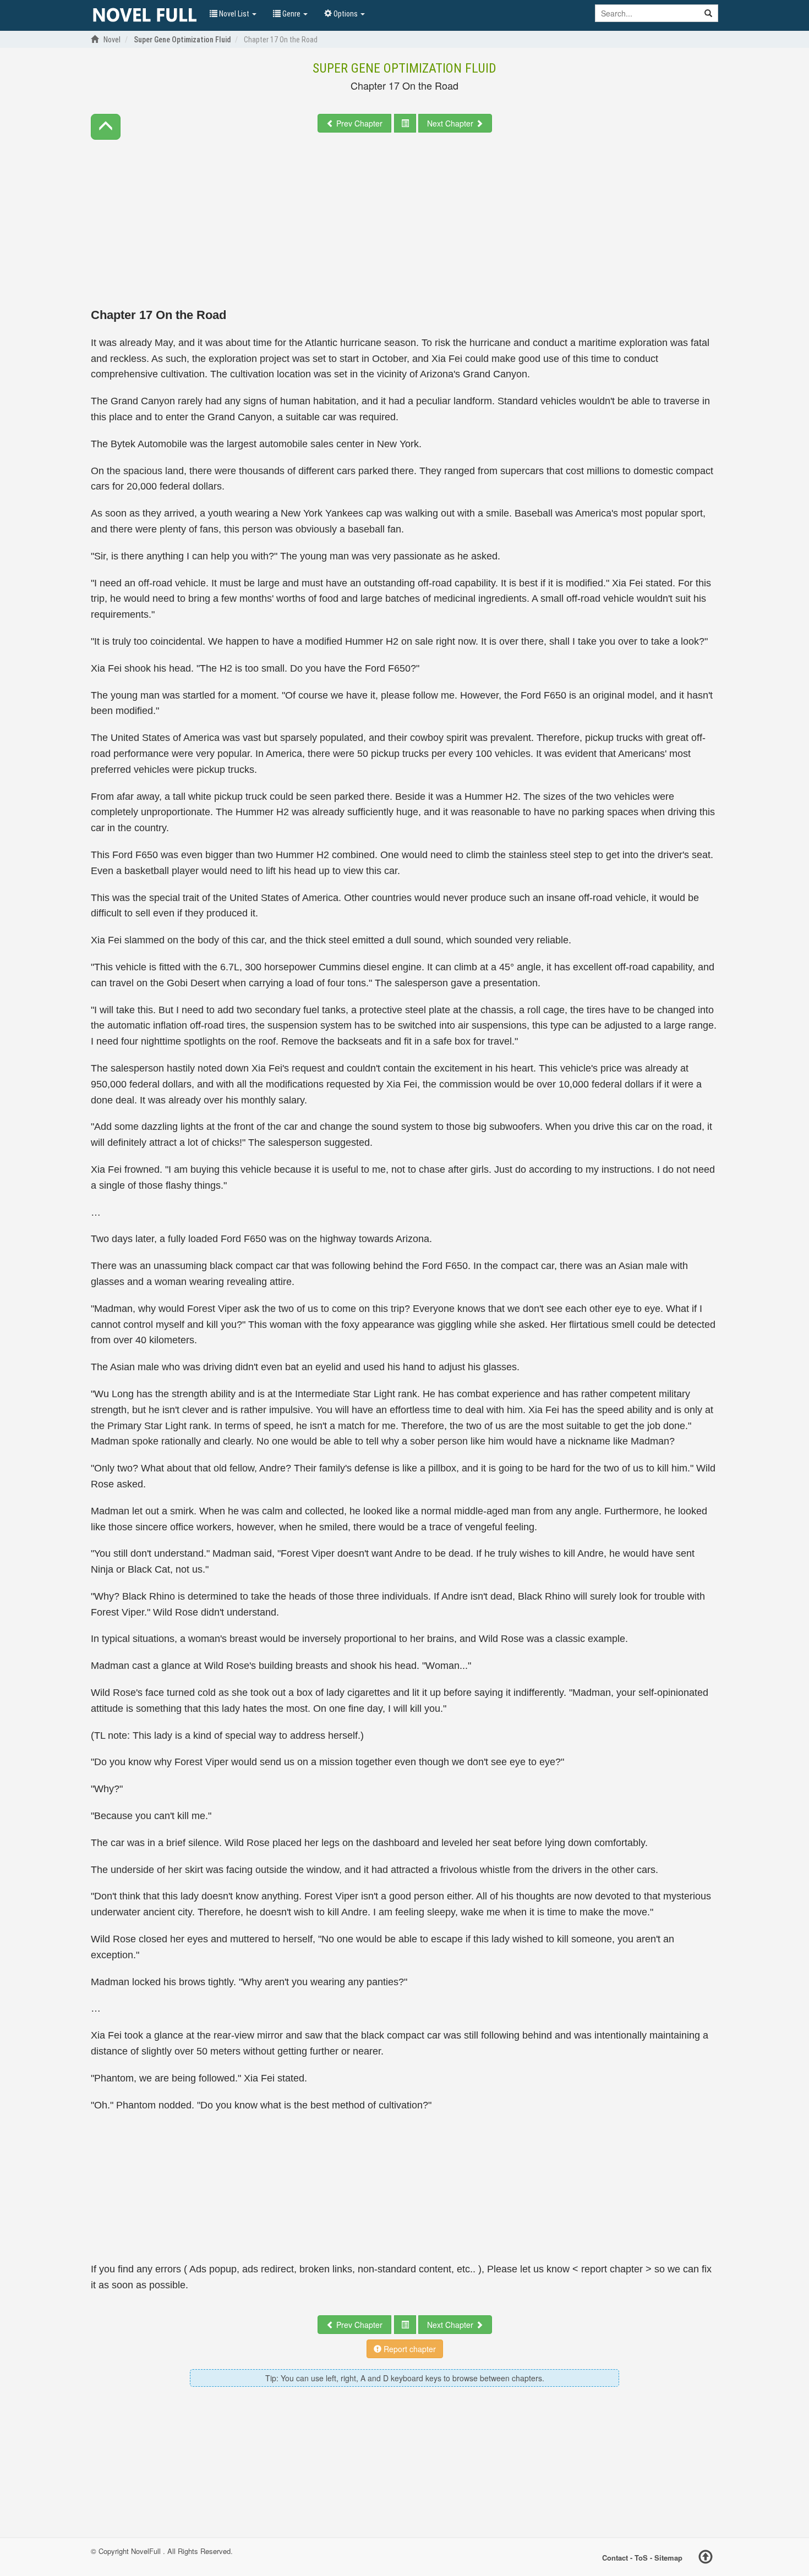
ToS (641, 2558)
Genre (291, 14)
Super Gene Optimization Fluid (404, 68)
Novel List (234, 14)
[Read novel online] (145, 15)
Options (346, 14)
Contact (615, 2558)
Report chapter (409, 2349)
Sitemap (668, 2558)
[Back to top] (706, 2558)
